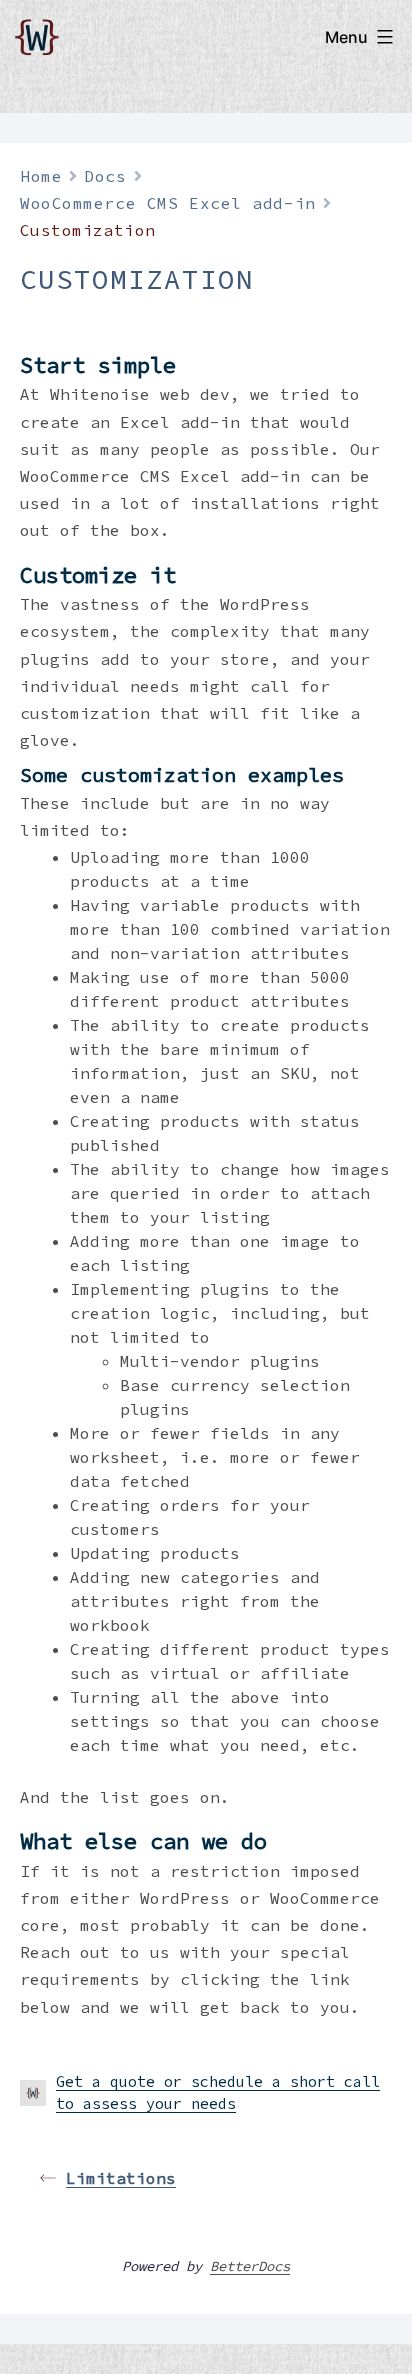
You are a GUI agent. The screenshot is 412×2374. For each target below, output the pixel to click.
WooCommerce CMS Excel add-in (168, 203)
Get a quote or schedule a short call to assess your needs (218, 2093)
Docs (105, 176)
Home (41, 176)
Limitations (121, 2178)
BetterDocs (250, 2266)
